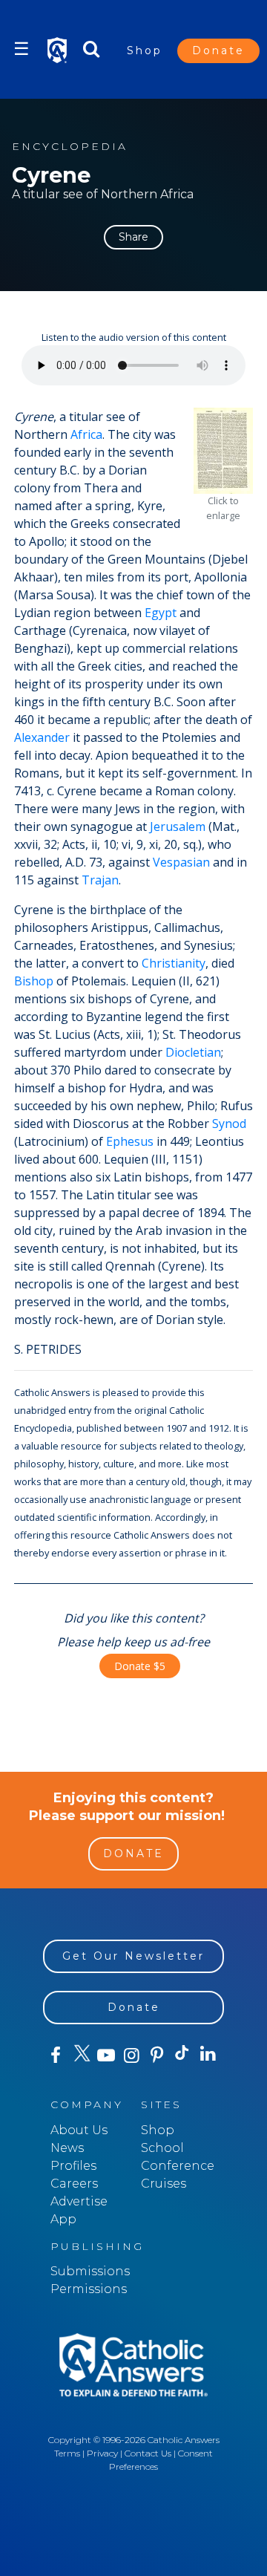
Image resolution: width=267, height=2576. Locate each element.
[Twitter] (81, 2055)
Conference (178, 2166)
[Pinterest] (157, 2055)
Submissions (90, 2271)
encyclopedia (70, 147)
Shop (145, 50)
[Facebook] (56, 2055)
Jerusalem (178, 826)
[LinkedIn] (208, 2055)
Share (133, 237)
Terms (67, 2453)
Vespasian (181, 862)
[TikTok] (182, 2055)
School (162, 2148)
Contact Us (148, 2453)
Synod (229, 1124)
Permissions (89, 2289)
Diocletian (193, 1052)
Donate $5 (140, 1666)
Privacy (102, 2453)
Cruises (164, 2184)
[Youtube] (106, 2055)
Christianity (174, 963)
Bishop (34, 981)
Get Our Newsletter (133, 1956)
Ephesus (130, 1141)
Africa (86, 434)
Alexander (42, 737)
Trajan (100, 880)
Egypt (161, 613)
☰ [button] (22, 49)
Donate (218, 50)
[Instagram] (131, 2055)
